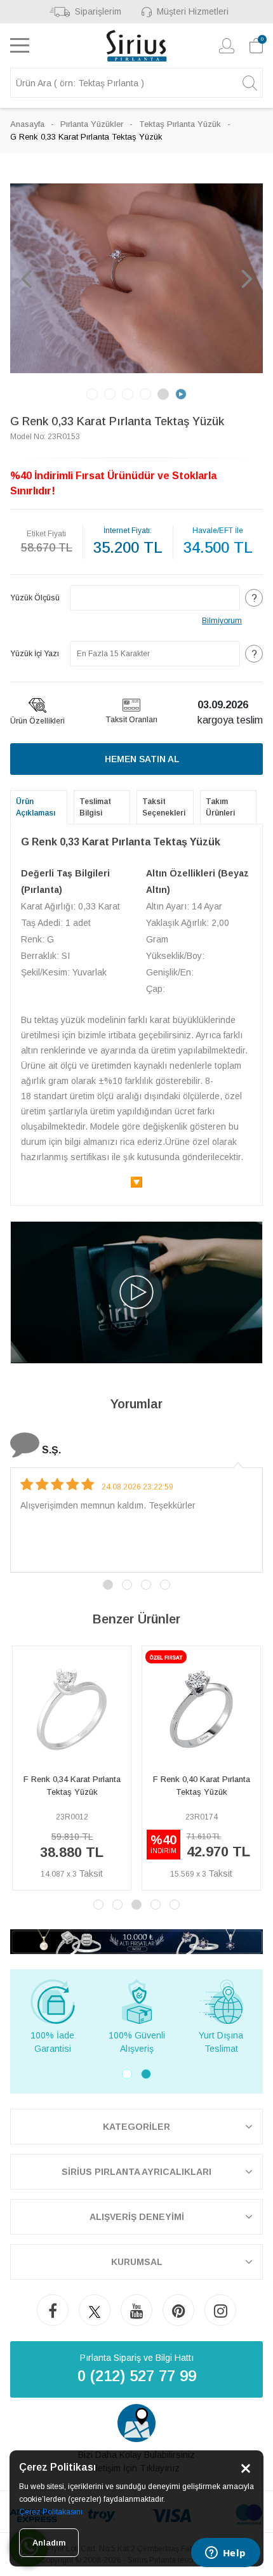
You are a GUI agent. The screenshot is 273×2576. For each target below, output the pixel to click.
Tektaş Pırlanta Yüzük (180, 124)
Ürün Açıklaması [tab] (36, 807)
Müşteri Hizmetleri (193, 11)
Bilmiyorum (222, 621)
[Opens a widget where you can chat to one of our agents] (225, 2554)
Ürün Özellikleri (37, 721)
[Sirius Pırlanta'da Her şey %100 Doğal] (136, 1941)
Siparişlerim (98, 11)
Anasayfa (27, 124)
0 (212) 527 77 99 (137, 2376)
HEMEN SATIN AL (142, 759)
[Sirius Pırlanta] (137, 46)
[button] (26, 278)
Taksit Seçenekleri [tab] (164, 807)
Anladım (49, 2543)
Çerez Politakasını (51, 2512)
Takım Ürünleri (220, 807)
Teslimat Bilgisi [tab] (95, 807)
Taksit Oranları (131, 720)
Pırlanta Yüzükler (92, 124)
